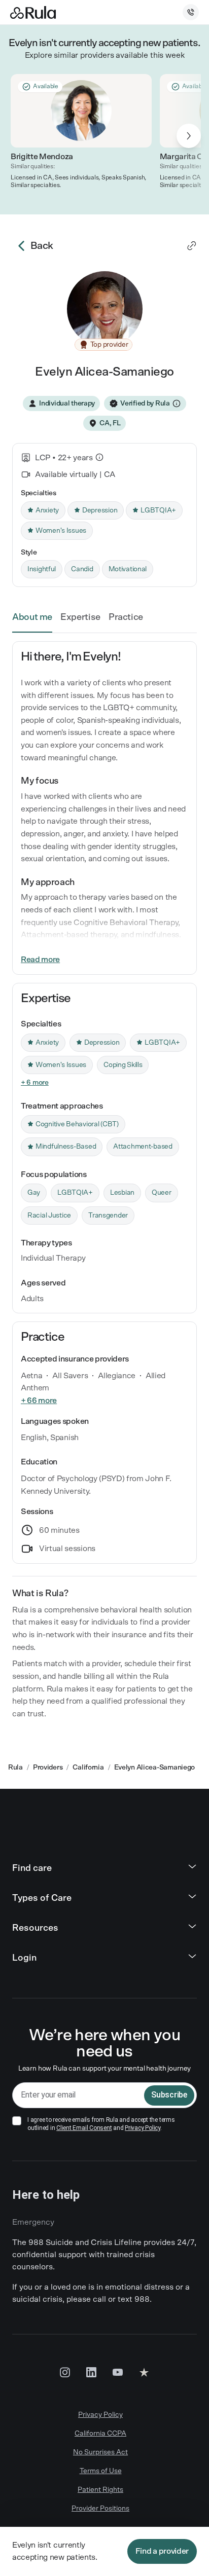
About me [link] (32, 617)
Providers (48, 1768)
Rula (15, 1768)
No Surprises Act (100, 2452)
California (88, 1768)
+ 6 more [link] (35, 1083)
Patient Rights (100, 2490)
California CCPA (100, 2434)
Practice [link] (126, 617)
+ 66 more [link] (39, 1401)
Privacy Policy (143, 2128)
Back (42, 246)
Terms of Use (101, 2471)
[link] (192, 246)
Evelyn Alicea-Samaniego (155, 1768)
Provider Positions (100, 2509)
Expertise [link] (80, 617)
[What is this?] (99, 457)
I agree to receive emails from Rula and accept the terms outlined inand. (101, 2124)
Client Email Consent (84, 2128)
